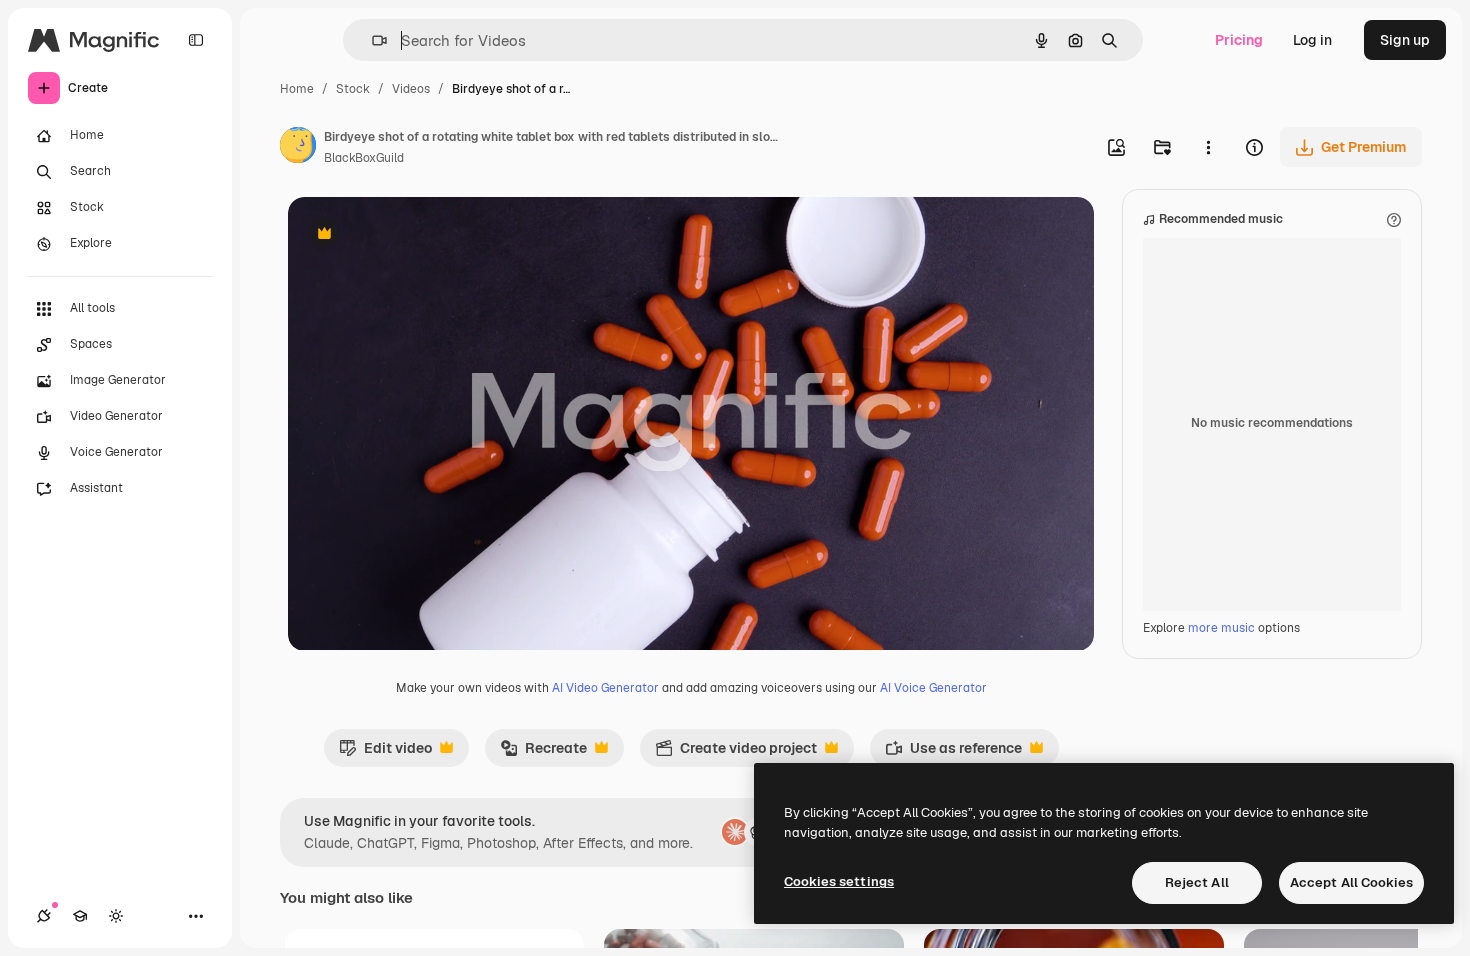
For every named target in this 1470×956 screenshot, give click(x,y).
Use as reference (953, 753)
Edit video (385, 753)
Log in (1312, 40)
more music (1221, 628)
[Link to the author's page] (298, 148)
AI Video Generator (605, 688)
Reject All (1197, 882)
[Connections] (44, 916)
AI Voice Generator (933, 688)
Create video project (736, 753)
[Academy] (80, 916)
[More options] (1208, 147)
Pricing (1239, 40)
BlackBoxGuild (364, 158)
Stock (353, 89)
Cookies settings (839, 881)
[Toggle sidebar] (196, 40)
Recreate (543, 753)
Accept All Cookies (1351, 882)
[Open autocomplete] (371, 40)
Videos (411, 89)
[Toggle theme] (116, 916)
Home (297, 89)
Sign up (1405, 40)
